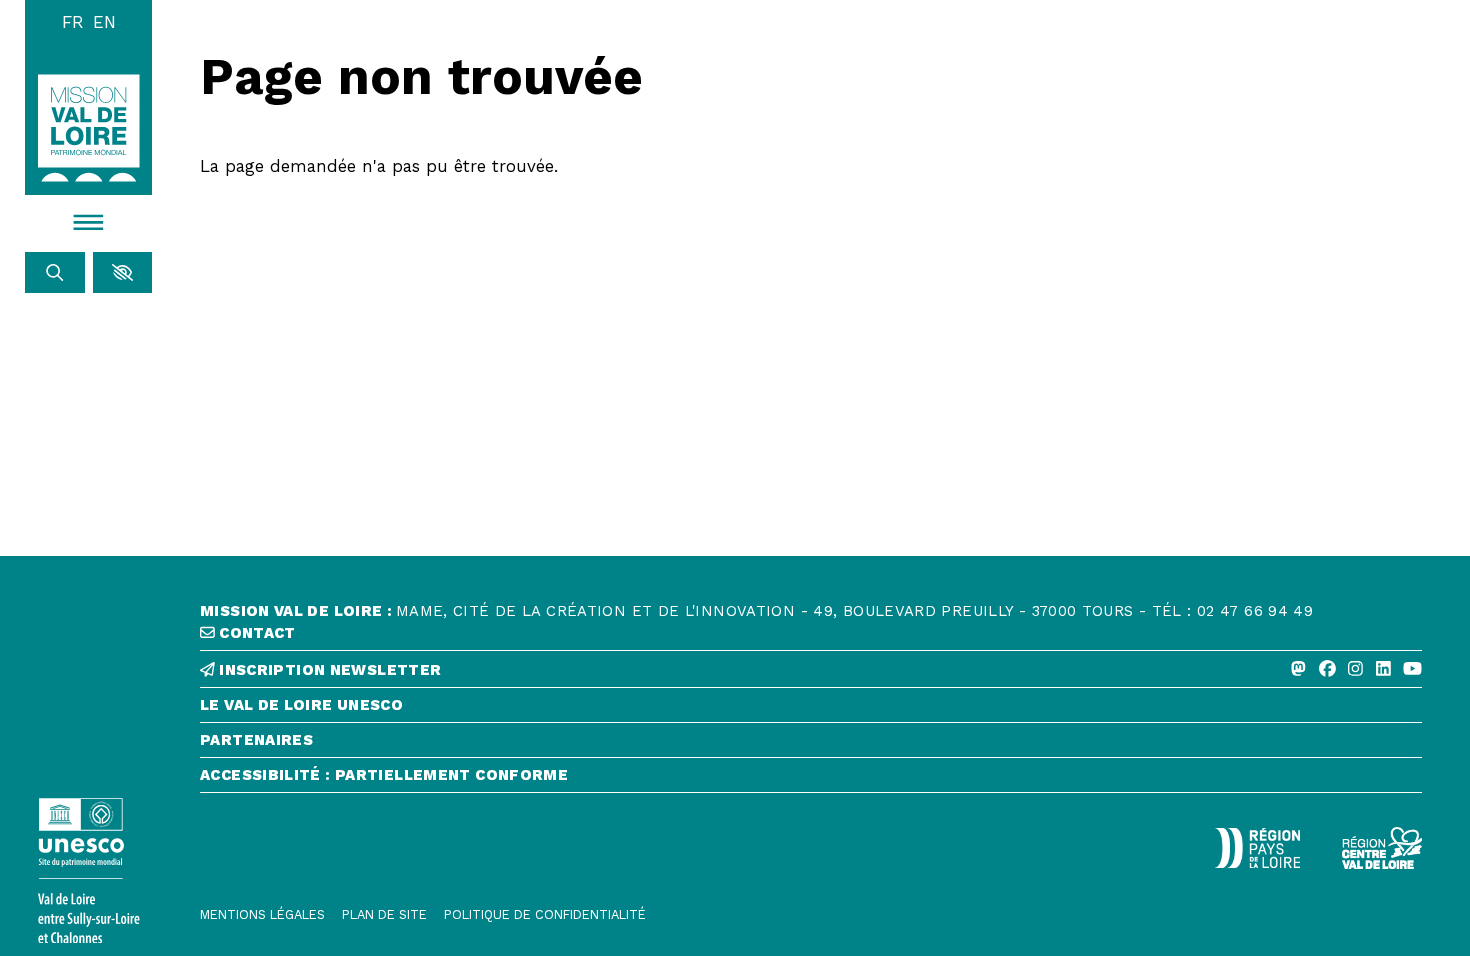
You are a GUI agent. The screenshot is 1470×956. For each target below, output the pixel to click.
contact (255, 633)
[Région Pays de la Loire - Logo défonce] (1257, 848)
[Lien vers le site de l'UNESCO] (88, 870)
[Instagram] (1355, 669)
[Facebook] (1327, 669)
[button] (122, 272)
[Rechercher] (54, 272)
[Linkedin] (1383, 669)
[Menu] (88, 223)
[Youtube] (1412, 669)
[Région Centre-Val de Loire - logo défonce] (1382, 848)
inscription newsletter (328, 670)
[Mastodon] (1298, 669)
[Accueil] (89, 127)
